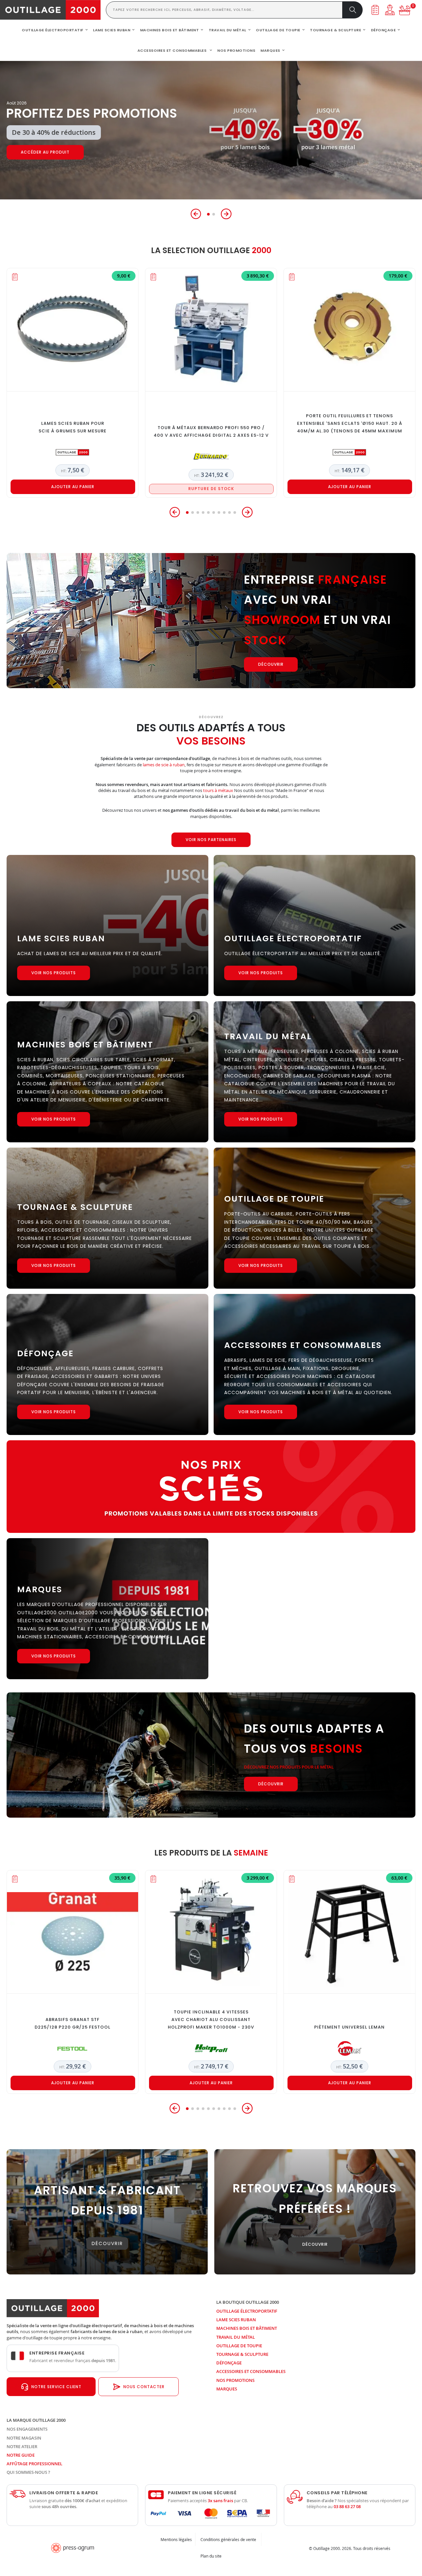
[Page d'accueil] (50, 10)
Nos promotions (235, 2380)
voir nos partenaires (211, 840)
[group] (211, 130)
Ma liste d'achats (375, 10)
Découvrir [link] (107, 2243)
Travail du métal (236, 2337)
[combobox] (224, 10)
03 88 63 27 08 (347, 2506)
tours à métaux (218, 790)
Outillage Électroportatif (247, 2311)
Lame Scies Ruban (236, 2320)
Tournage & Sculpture (242, 2354)
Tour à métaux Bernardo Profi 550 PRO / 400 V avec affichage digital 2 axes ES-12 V (211, 431)
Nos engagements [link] (27, 2429)
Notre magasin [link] (24, 2438)
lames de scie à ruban (164, 765)
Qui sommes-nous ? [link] (28, 2472)
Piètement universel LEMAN (349, 2027)
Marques (227, 2389)
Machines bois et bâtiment (247, 2328)
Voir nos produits (54, 973)
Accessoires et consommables (251, 2371)
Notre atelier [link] (22, 2446)
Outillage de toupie (239, 2346)
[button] (196, 214)
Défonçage (229, 2363)
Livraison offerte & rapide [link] (64, 2493)
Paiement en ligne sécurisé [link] (202, 2493)
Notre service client (56, 2387)
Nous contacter (144, 2387)
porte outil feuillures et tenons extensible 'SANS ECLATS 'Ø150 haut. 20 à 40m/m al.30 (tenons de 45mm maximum (350, 423)
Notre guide (21, 2455)
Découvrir (33, 152)
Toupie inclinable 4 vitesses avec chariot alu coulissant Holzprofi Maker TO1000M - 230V (211, 2020)
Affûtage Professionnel (34, 2464)
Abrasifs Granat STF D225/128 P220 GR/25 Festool (73, 2023)
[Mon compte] (390, 10)
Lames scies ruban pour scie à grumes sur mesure (73, 427)
